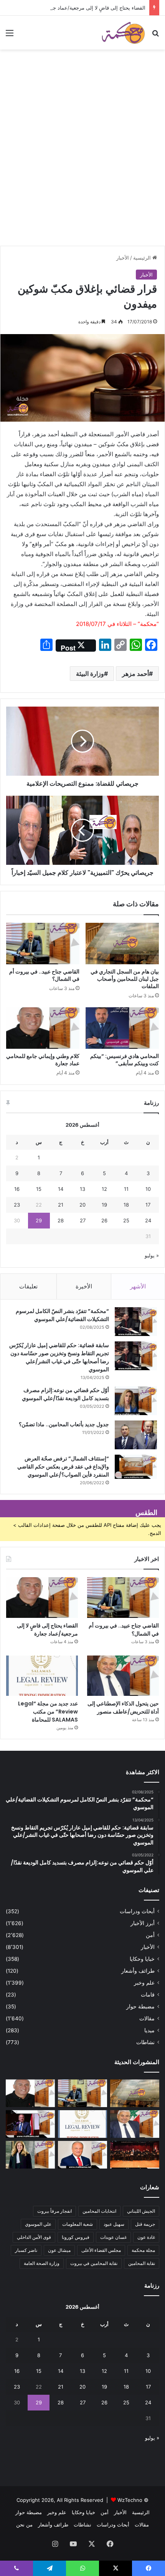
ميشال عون (59, 2250)
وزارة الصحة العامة (42, 2263)
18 (126, 1205)
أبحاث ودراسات (137, 1911)
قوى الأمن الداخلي (34, 2237)
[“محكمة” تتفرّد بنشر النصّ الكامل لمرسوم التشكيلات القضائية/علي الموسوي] (136, 1322)
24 (148, 1220)
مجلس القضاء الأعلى (101, 2250)
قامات (148, 1995)
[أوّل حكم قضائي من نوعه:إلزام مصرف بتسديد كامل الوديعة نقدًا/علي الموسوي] (136, 1401)
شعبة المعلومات (78, 2224)
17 (148, 1205)
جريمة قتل (145, 2224)
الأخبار (123, 258)
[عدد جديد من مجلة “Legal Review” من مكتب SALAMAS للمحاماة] (42, 1676)
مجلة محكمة (143, 2250)
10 (148, 1189)
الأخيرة (84, 1286)
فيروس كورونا (76, 2237)
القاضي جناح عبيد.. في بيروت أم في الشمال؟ (44, 975)
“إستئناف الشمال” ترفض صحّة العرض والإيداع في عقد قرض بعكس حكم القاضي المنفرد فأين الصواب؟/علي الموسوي (63, 1467)
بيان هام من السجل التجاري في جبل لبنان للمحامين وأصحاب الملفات (125, 979)
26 (104, 1220)
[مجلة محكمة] (123, 33)
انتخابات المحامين (99, 2211)
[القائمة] (10, 36)
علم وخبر (144, 1983)
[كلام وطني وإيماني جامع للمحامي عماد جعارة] (43, 1028)
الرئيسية (143, 258)
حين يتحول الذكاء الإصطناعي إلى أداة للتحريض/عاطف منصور (123, 1708)
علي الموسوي (38, 2224)
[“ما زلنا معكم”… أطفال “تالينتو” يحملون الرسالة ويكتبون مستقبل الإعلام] (135, 2155)
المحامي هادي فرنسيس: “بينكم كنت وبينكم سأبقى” (125, 1060)
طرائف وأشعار (138, 1971)
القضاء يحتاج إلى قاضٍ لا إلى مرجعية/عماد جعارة (95, 8)
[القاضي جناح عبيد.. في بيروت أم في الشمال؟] (43, 944)
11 (126, 1189)
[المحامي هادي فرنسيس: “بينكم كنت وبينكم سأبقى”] (122, 1028)
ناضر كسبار (26, 2250)
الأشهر (138, 1286)
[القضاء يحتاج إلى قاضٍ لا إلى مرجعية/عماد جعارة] (42, 1598)
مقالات (147, 2018)
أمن (150, 1935)
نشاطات (145, 2042)
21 (61, 1205)
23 (17, 1205)
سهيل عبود (114, 2224)
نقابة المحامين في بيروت (94, 2263)
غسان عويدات (113, 2237)
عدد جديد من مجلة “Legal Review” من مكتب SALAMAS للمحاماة (48, 1712)
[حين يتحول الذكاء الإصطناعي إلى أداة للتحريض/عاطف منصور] (123, 1676)
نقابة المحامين (142, 2263)
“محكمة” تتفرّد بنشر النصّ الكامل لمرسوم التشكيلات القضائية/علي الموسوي (62, 1315)
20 (82, 1205)
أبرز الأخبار (143, 1923)
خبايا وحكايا (142, 1959)
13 (82, 1189)
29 (39, 1220)
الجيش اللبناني (141, 2211)
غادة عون (146, 2237)
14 (61, 1189)
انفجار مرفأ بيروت (54, 2211)
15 (39, 1189)
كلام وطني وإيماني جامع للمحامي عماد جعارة (43, 1060)
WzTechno (130, 2500)
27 (83, 1220)
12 (104, 1189)
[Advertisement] (82, 159)
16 (17, 1189)
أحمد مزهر (135, 674)
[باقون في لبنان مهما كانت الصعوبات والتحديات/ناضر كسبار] (82, 2155)
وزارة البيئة (90, 674)
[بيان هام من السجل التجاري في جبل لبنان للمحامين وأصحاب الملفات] (122, 944)
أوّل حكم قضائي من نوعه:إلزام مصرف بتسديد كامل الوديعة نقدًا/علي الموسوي (65, 1394)
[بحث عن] (155, 36)
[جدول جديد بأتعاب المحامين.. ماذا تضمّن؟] (136, 1435)
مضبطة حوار (140, 2006)
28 (61, 1220)
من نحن (24, 2525)
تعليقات (28, 1286)
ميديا (149, 2030)
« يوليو (152, 1255)
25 (126, 1220)
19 (104, 1205)
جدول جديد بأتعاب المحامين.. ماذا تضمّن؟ (64, 1424)
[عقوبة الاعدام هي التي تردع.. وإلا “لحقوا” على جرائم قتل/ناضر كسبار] (30, 2124)
